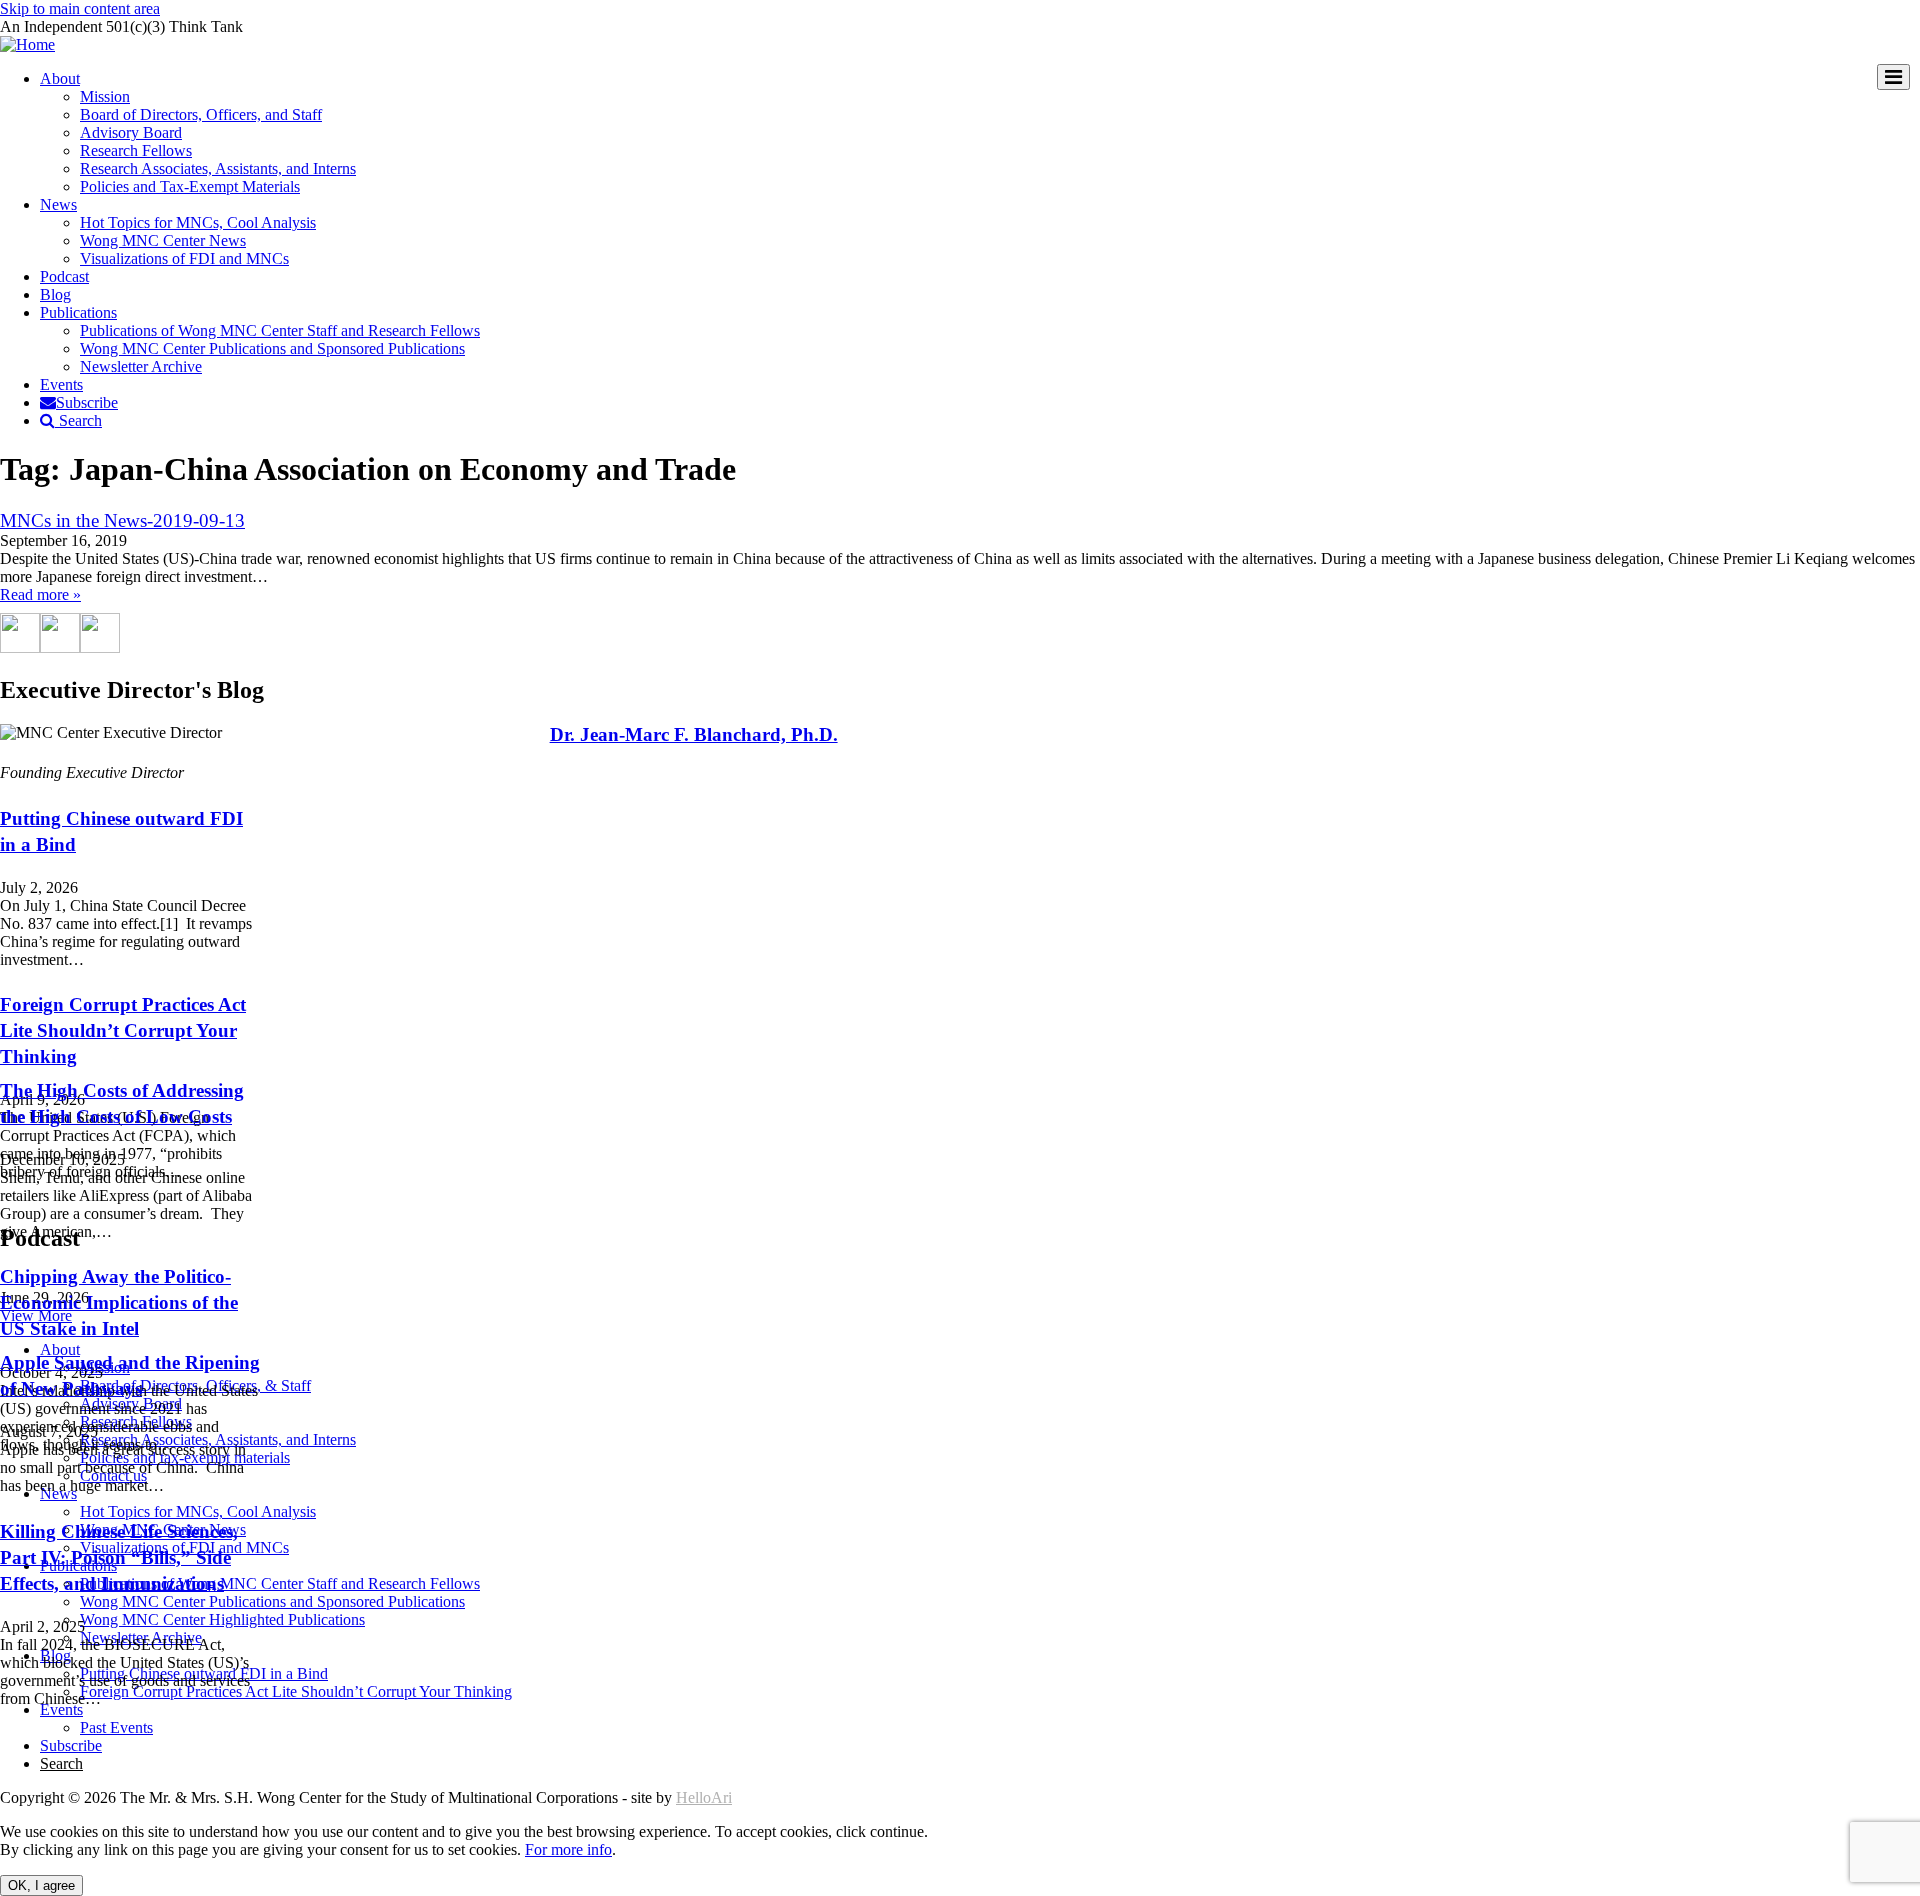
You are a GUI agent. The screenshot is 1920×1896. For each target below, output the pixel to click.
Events (61, 384)
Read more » (40, 594)
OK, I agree (41, 1885)
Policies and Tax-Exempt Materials (190, 186)
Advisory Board (131, 132)
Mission (105, 96)
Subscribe (87, 402)
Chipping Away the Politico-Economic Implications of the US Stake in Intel (119, 1302)
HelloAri (704, 1797)
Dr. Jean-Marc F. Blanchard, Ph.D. (694, 734)
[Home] (27, 44)
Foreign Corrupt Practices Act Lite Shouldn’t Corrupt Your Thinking (123, 1030)
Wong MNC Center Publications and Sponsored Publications (272, 348)
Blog (55, 294)
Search (78, 420)
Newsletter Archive (141, 366)
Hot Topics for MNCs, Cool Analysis (198, 222)
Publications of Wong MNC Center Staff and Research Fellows (280, 330)
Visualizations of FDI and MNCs (184, 258)
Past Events (116, 1727)
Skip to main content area (80, 8)
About (60, 78)
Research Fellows (136, 150)
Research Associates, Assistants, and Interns (218, 168)
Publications (78, 312)
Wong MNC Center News (163, 240)
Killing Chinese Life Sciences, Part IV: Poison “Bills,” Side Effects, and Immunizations (119, 1557)
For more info (568, 1849)
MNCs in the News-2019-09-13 (122, 520)
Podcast (64, 276)
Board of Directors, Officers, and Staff (201, 114)
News (58, 204)
